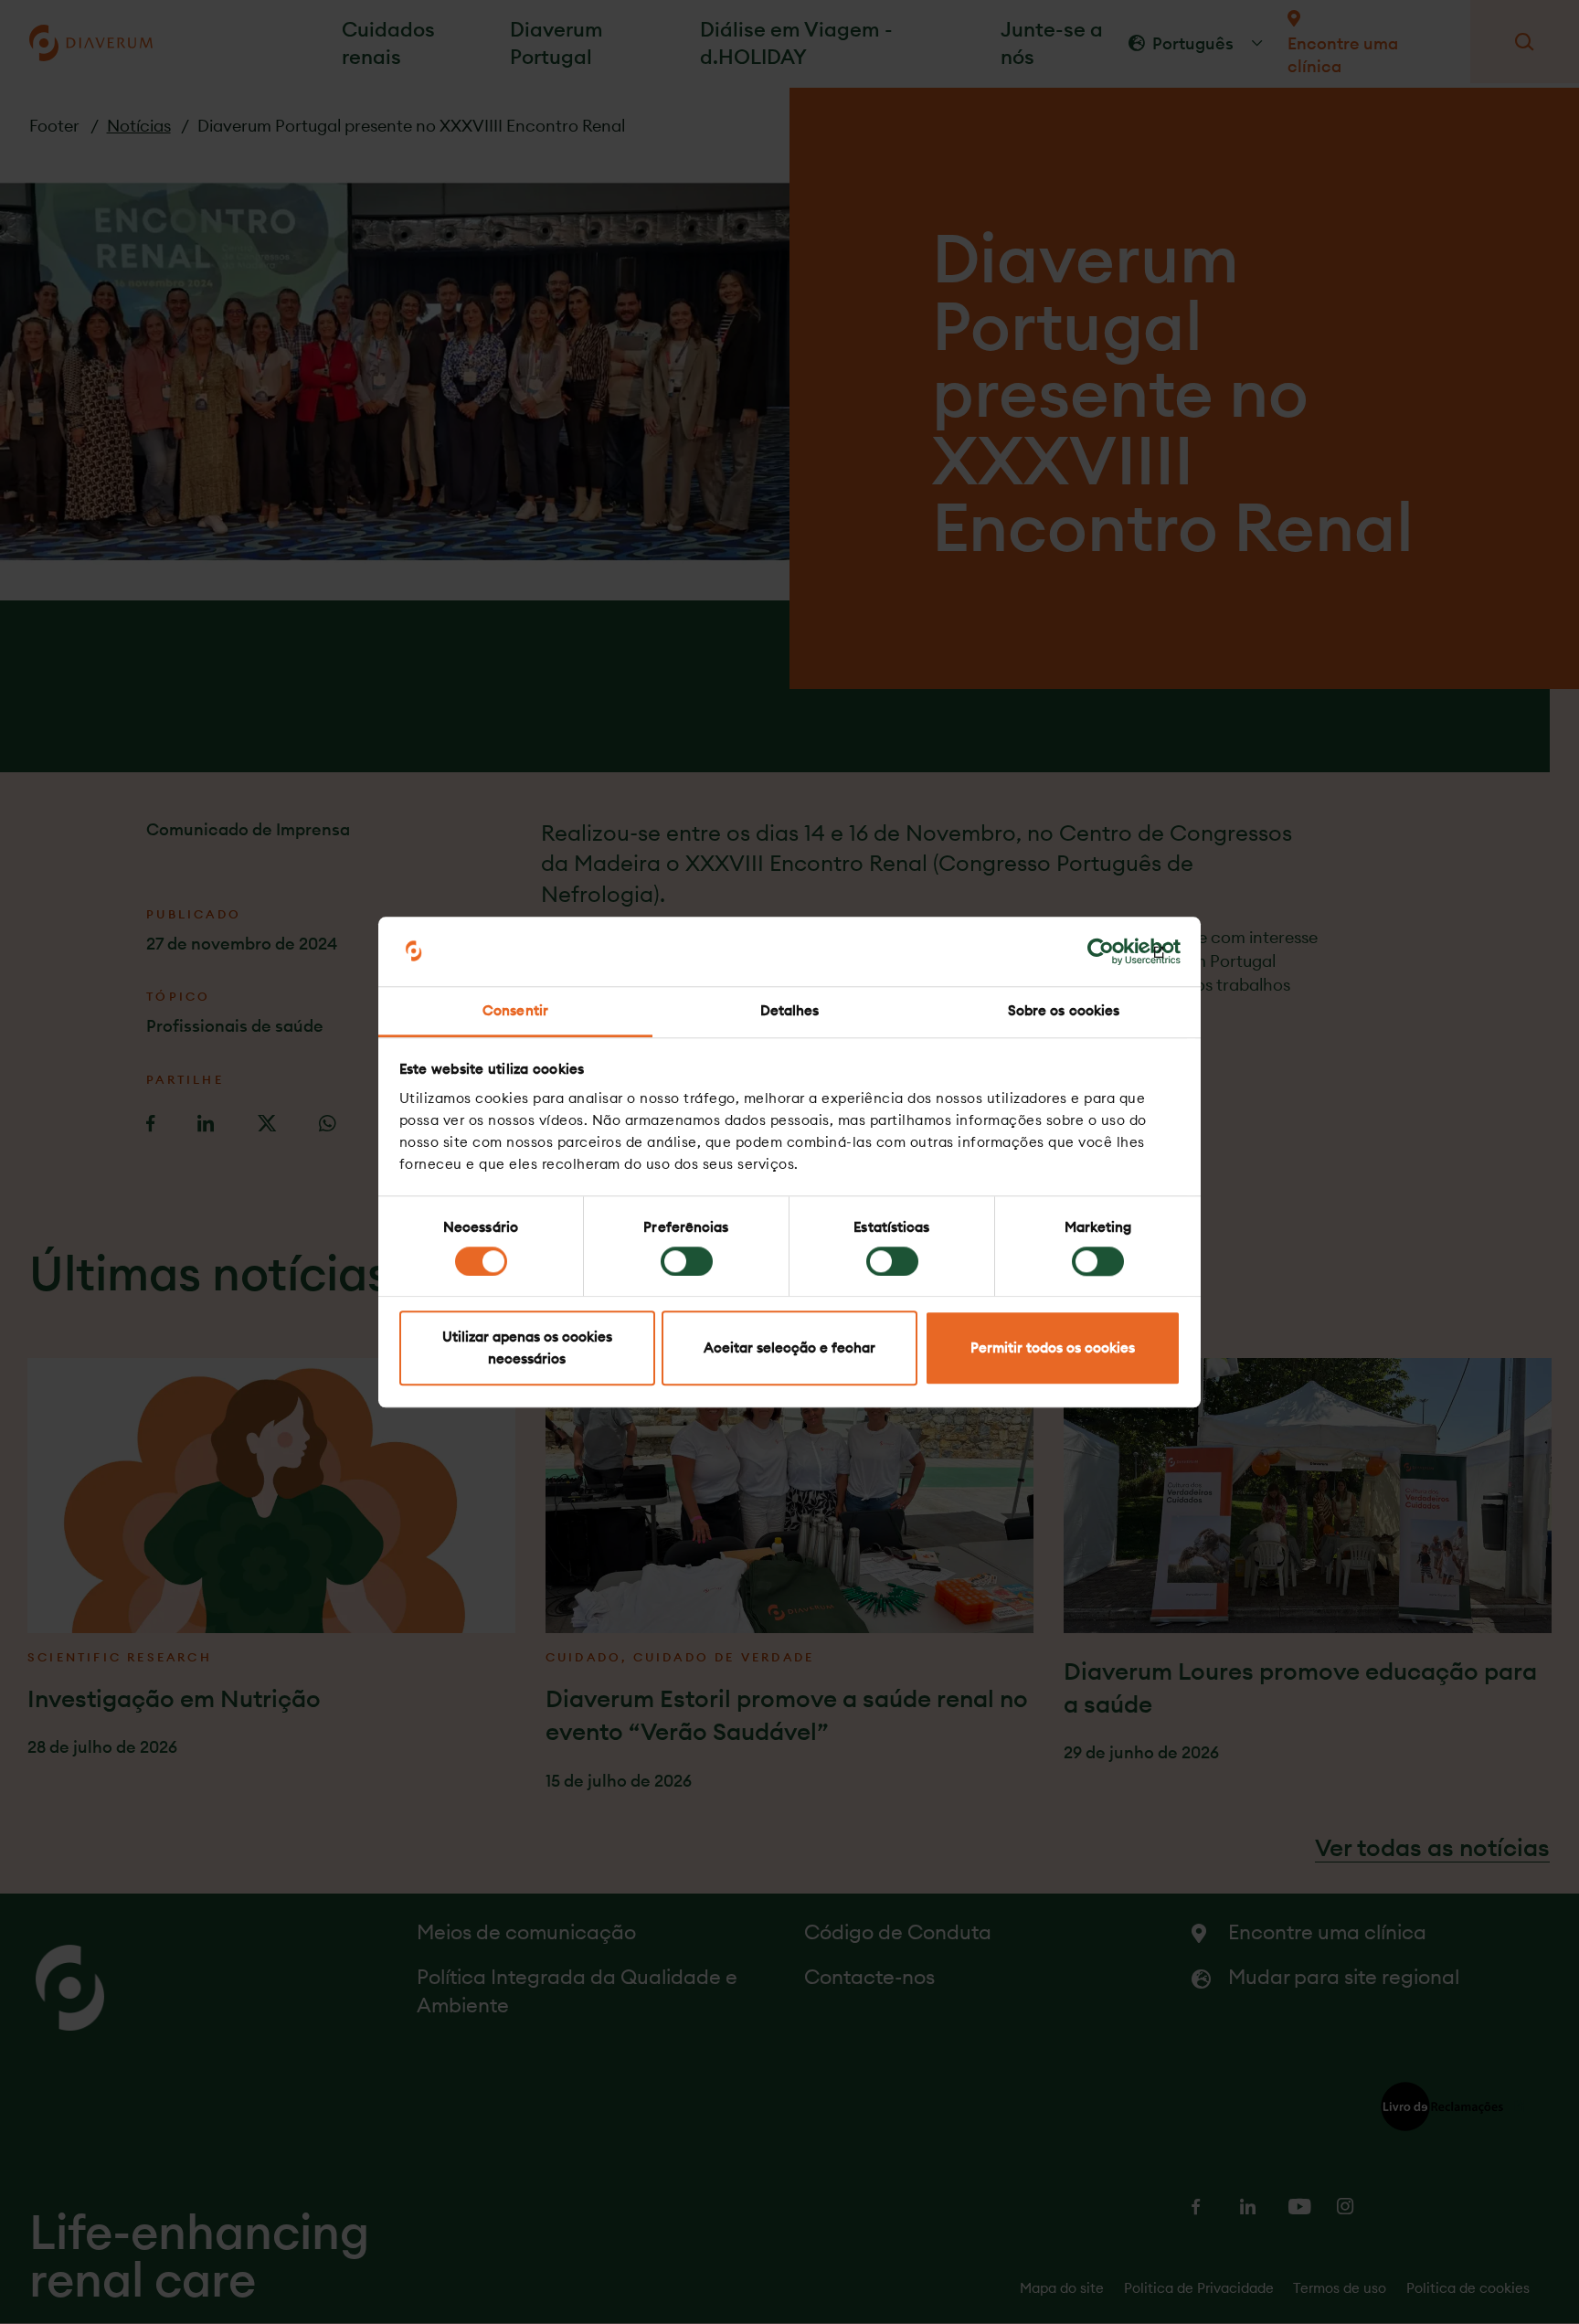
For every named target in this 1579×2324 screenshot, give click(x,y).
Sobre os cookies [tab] (1064, 1011)
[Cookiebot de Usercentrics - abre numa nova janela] (1101, 951)
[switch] (687, 1261)
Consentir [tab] (515, 1011)
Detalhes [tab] (790, 1011)
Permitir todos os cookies (1053, 1348)
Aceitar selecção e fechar (789, 1348)
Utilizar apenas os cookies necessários (527, 1348)
